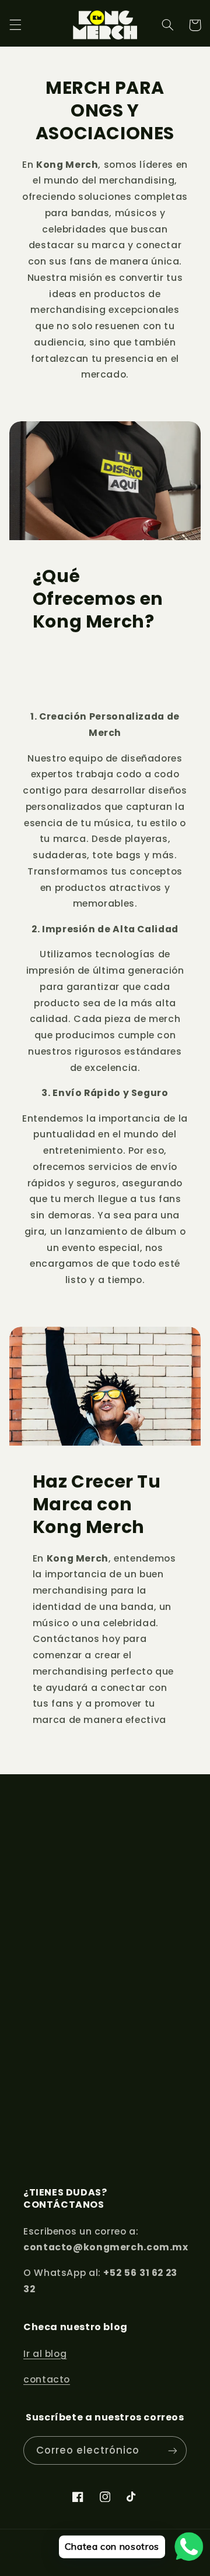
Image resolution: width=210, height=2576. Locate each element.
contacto (47, 2379)
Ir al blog (45, 2354)
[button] (15, 25)
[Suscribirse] (173, 2450)
